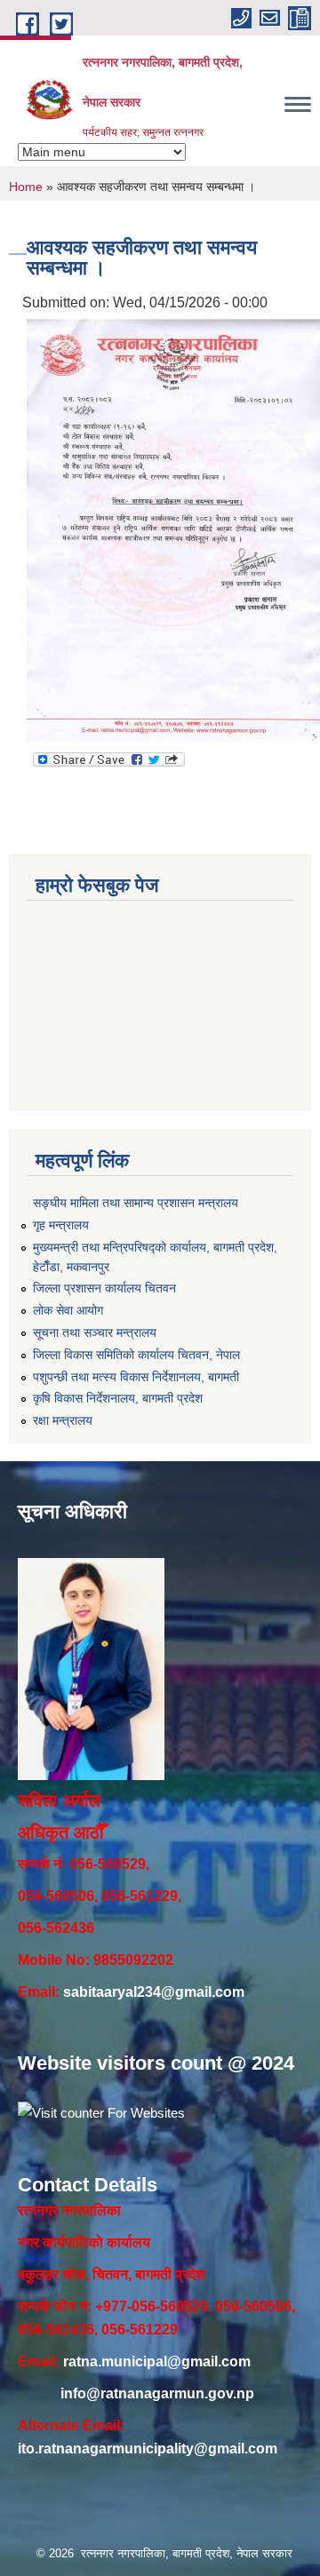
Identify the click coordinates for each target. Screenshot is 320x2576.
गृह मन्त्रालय (61, 1225)
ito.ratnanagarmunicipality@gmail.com (148, 2449)
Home (26, 187)
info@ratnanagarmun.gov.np (157, 2393)
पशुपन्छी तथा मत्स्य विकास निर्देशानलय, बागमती (136, 1377)
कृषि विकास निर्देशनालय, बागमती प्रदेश (118, 1398)
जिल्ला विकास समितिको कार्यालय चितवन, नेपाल (136, 1355)
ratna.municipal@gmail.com (157, 2361)
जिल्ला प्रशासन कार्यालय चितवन (104, 1288)
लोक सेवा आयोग (68, 1310)
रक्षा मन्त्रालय (63, 1420)
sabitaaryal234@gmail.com (154, 1992)
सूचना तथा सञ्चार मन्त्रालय (95, 1332)
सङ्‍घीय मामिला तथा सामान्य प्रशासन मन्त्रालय (136, 1203)
